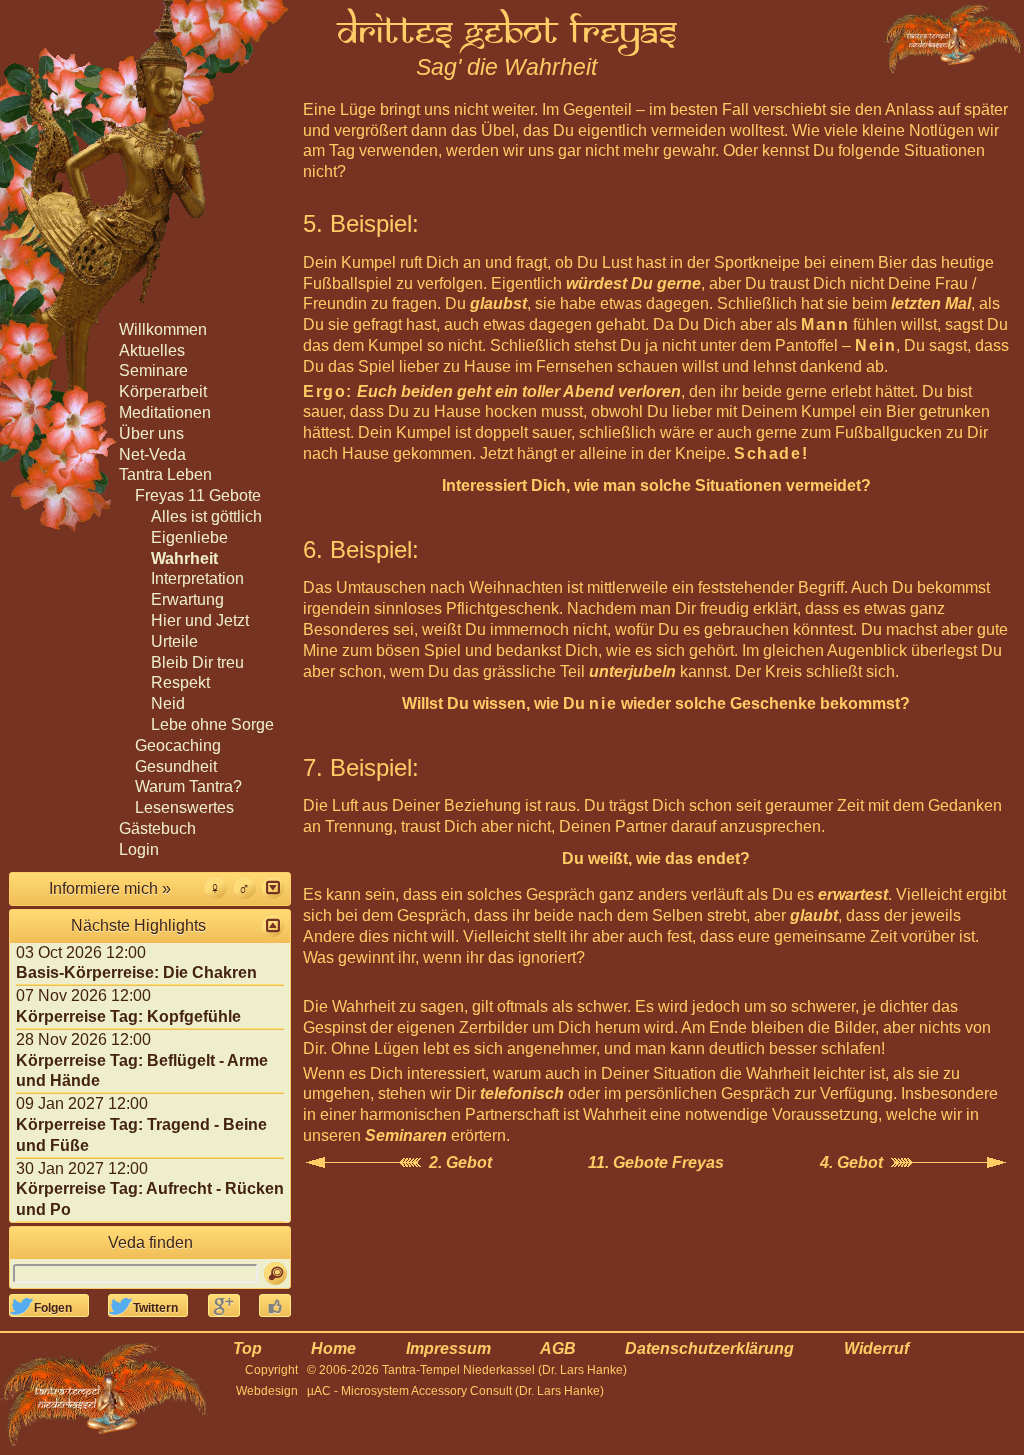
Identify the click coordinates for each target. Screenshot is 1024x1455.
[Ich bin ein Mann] (244, 887)
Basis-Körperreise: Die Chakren (136, 972)
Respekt (180, 682)
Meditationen (165, 412)
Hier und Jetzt (200, 620)
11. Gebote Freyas (656, 1162)
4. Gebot (851, 1162)
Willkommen (163, 329)
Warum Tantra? (188, 786)
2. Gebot (460, 1162)
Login (139, 849)
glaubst (498, 303)
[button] (272, 887)
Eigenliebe (189, 537)
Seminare (153, 370)
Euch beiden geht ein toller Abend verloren (519, 391)
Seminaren (406, 1135)
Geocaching (178, 745)
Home (333, 1348)
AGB (558, 1348)
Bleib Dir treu (197, 662)
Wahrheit (184, 558)
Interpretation (197, 578)
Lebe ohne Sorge (212, 724)
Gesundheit (176, 766)
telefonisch (522, 1093)
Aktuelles (152, 350)
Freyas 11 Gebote (198, 495)
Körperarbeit (163, 391)
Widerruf (876, 1348)
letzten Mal (931, 303)
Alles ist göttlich (206, 516)
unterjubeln (632, 671)
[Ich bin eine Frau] (215, 887)
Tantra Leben (165, 474)
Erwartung (187, 599)
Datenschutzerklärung (709, 1348)
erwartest (853, 894)
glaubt (814, 915)
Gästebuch (157, 828)
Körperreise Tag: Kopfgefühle (128, 1016)
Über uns (151, 433)
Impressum (448, 1348)
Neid (168, 703)
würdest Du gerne (633, 283)
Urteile (174, 641)
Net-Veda (152, 454)
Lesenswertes (184, 807)
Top (247, 1348)
